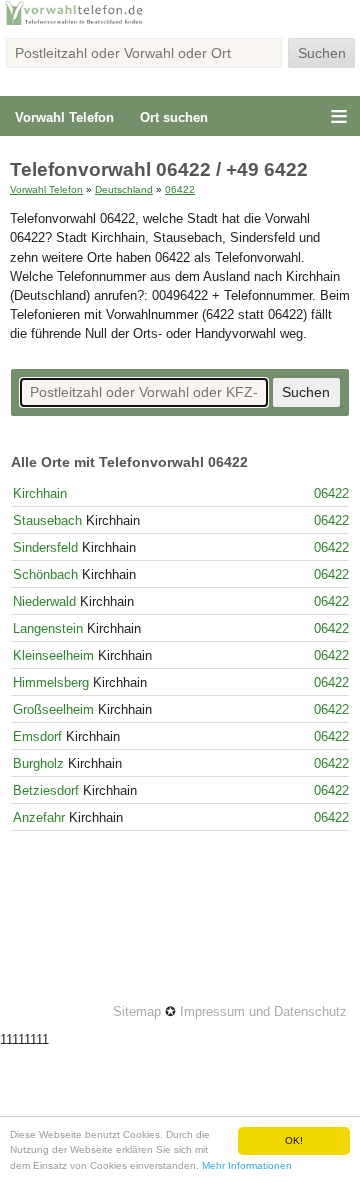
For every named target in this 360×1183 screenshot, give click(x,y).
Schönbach (45, 574)
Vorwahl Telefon (64, 117)
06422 (180, 189)
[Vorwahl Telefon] (180, 22)
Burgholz (38, 763)
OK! (294, 1140)
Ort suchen (174, 117)
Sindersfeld (45, 547)
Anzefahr (39, 817)
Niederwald (44, 601)
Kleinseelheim (53, 655)
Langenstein (48, 628)
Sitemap (137, 1011)
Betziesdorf (46, 790)
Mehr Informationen (247, 1165)
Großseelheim (53, 709)
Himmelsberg (51, 682)
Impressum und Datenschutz (263, 1011)
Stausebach (47, 520)
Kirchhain (40, 493)
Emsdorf (37, 736)
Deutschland (124, 189)
